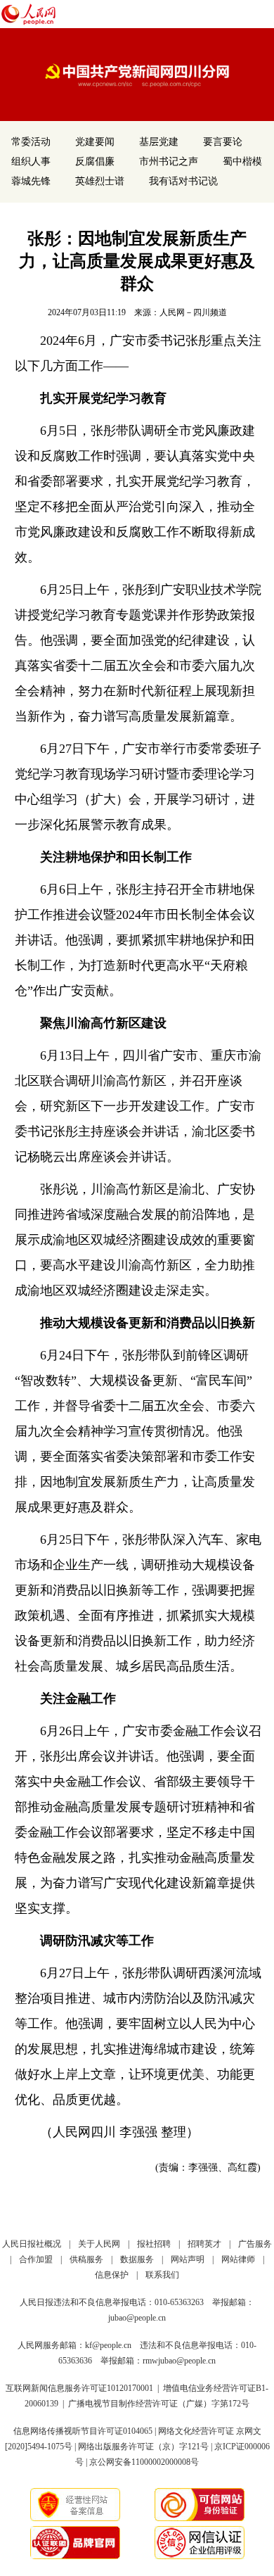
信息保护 (112, 2275)
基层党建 (159, 142)
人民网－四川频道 (193, 312)
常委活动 (31, 142)
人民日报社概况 (32, 2244)
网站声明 (188, 2259)
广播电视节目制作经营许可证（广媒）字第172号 (159, 2404)
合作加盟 (36, 2259)
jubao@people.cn (137, 2318)
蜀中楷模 (242, 161)
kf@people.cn (108, 2345)
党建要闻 (95, 142)
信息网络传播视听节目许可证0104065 (83, 2431)
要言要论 (223, 142)
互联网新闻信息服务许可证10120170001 (79, 2388)
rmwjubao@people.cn (179, 2361)
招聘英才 (204, 2244)
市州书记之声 (169, 161)
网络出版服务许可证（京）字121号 (143, 2447)
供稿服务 (86, 2259)
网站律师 (238, 2259)
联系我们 (162, 2275)
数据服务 (137, 2259)
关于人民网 (99, 2244)
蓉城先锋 (31, 181)
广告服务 (255, 2244)
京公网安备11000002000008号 (144, 2462)
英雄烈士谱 (100, 181)
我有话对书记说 (183, 181)
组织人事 (31, 161)
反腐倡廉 (95, 161)
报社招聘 (154, 2244)
